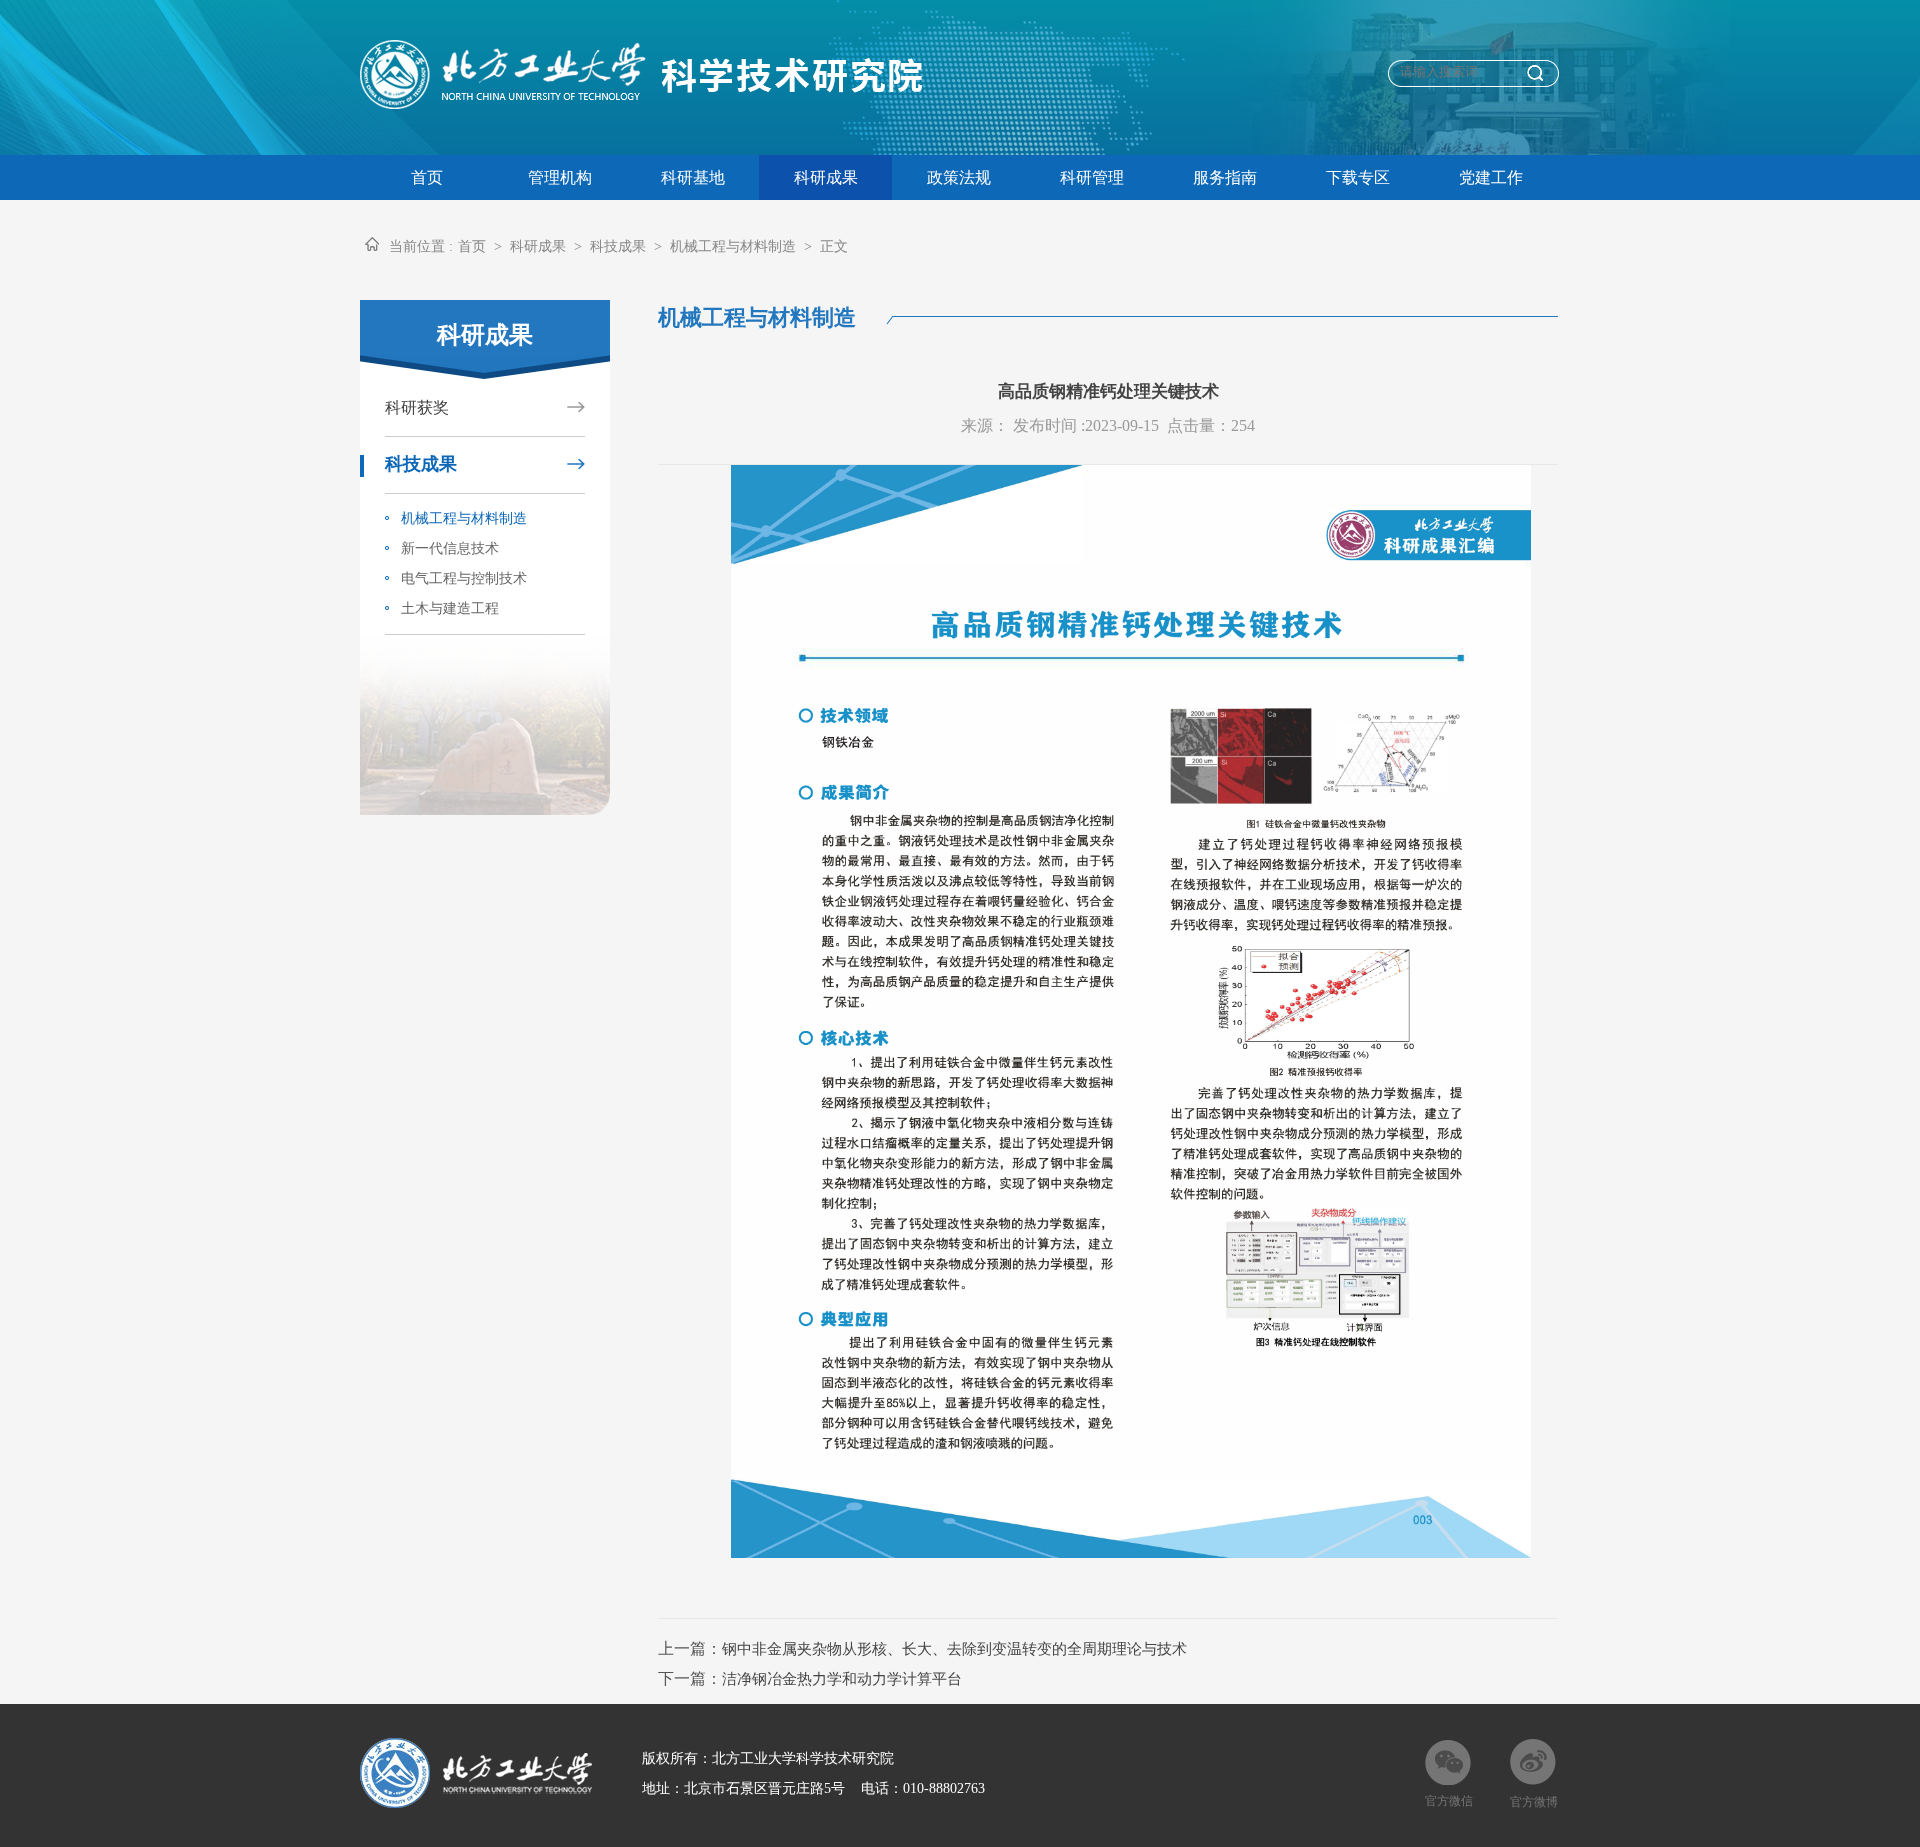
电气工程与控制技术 (460, 578)
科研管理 (1092, 177)
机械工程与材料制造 (460, 518)
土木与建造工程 (446, 608)
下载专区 (1358, 177)
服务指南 (1225, 177)
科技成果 (618, 246)
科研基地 (693, 177)
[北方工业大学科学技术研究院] (653, 103)
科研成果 (826, 177)
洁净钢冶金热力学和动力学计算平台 (842, 1679)
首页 (427, 177)
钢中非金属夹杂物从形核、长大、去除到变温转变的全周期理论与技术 (954, 1649)
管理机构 (560, 177)
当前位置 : (421, 246)
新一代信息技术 (446, 548)
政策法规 (959, 177)
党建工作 (1491, 177)
